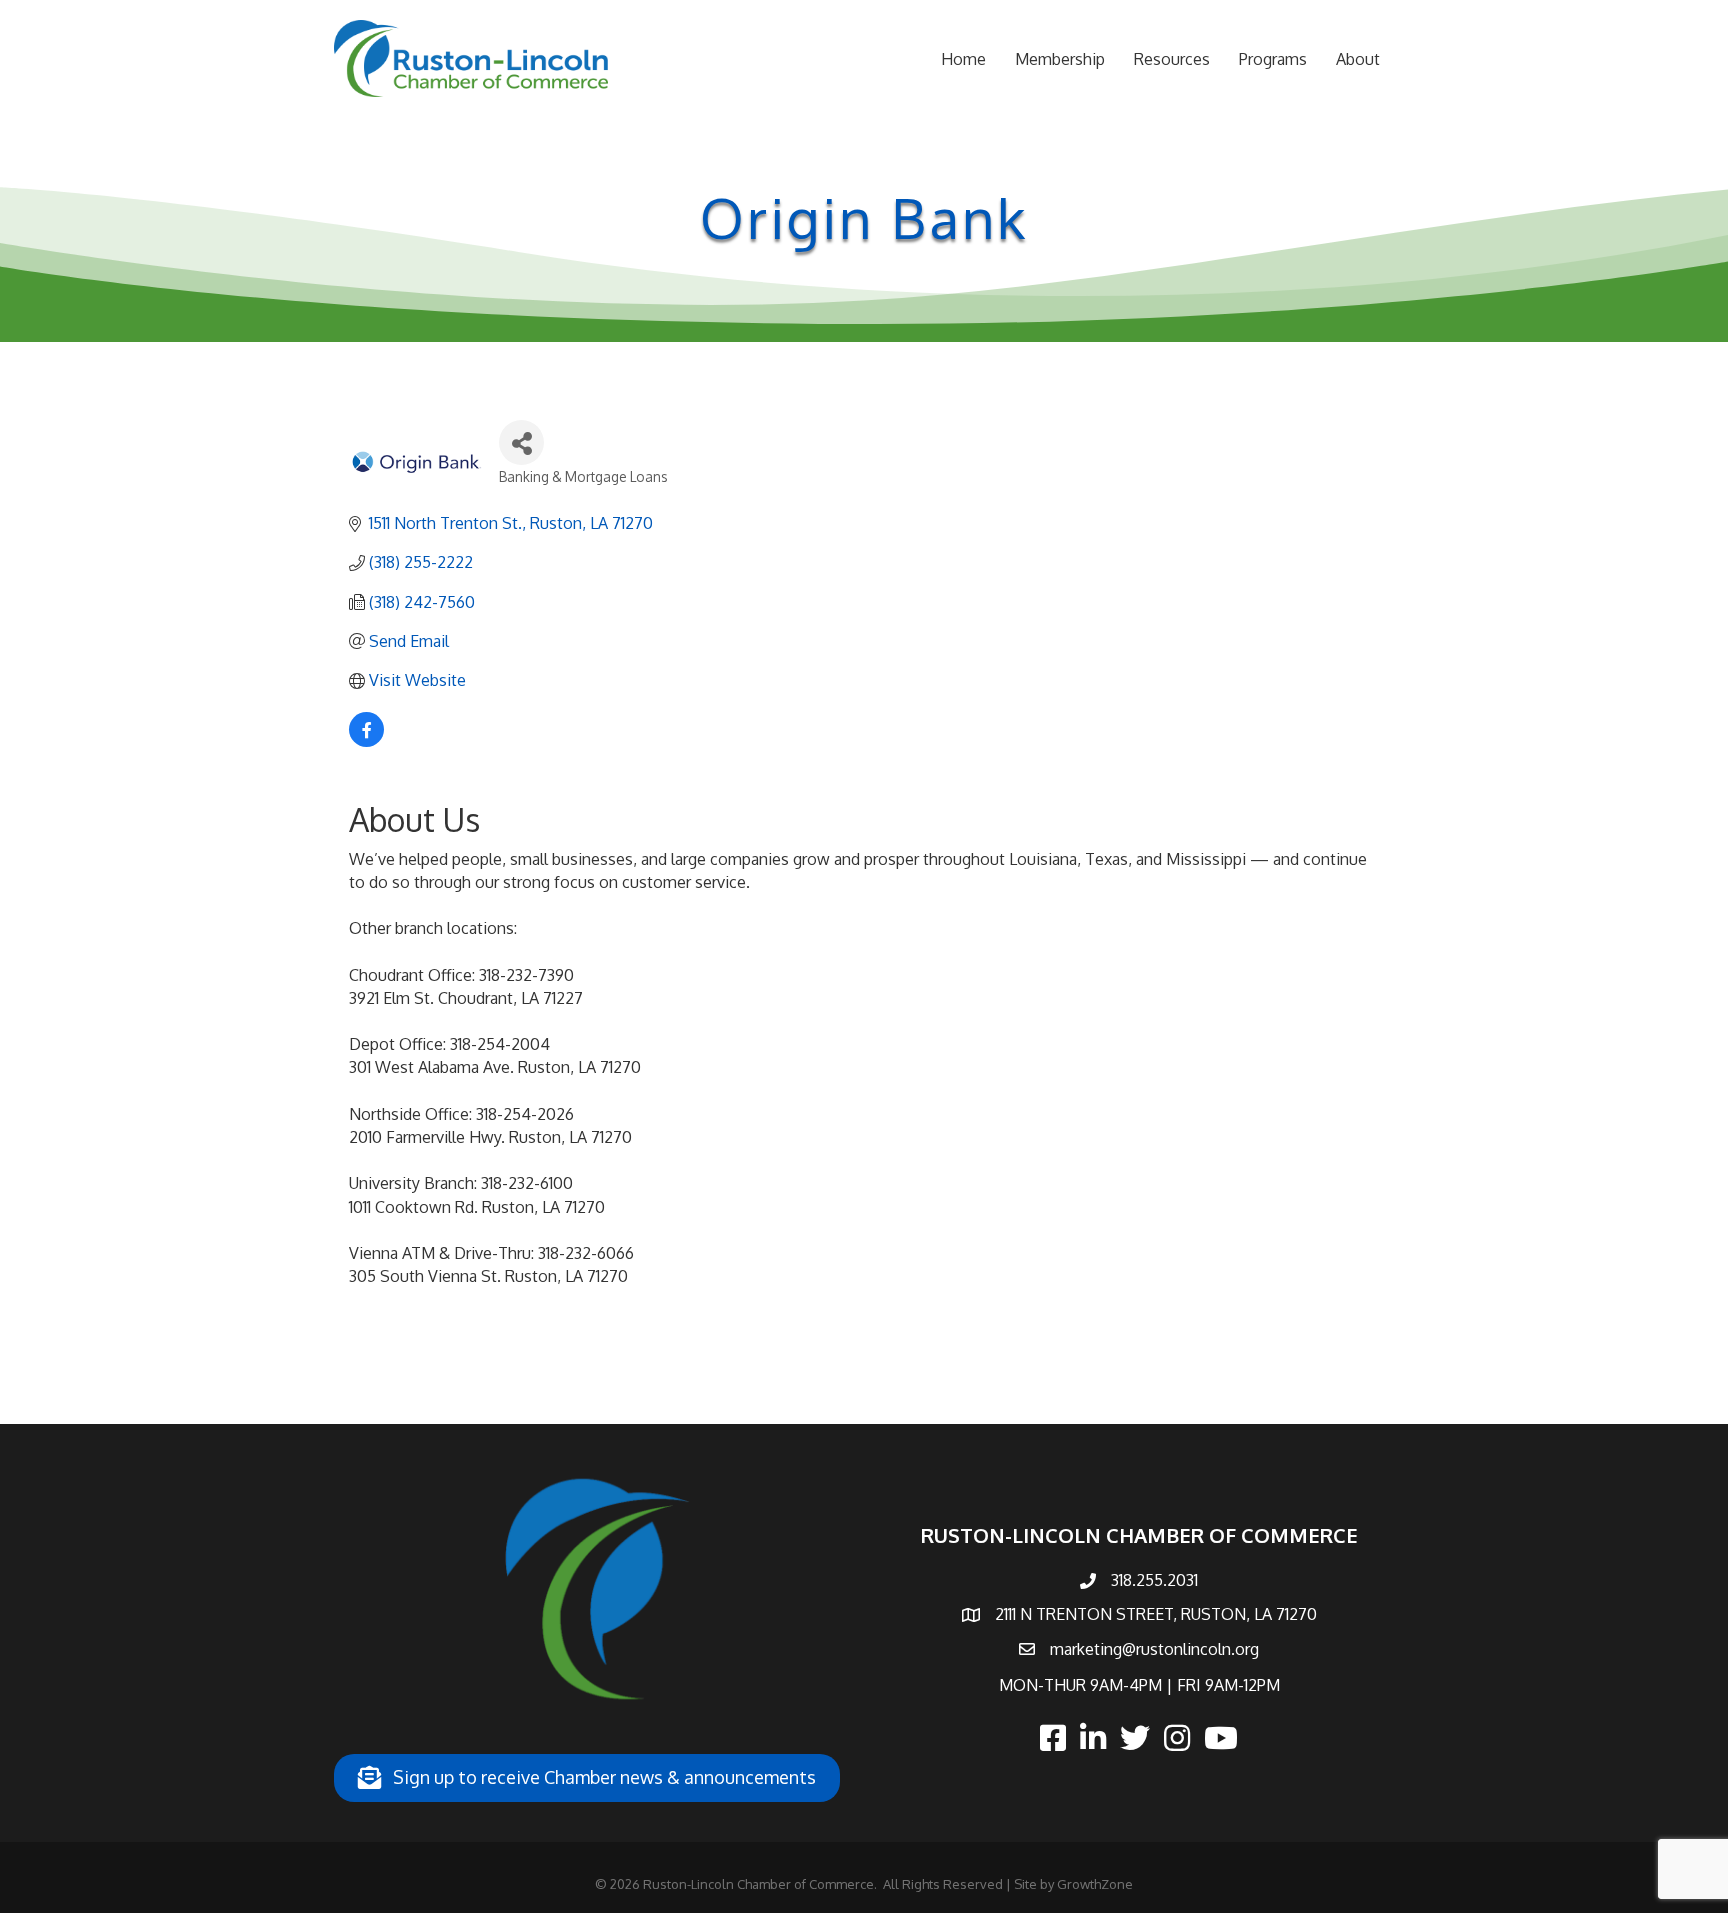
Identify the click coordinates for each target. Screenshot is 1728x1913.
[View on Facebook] (366, 741)
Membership (1060, 59)
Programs (1273, 59)
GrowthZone (1095, 1884)
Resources (1172, 59)
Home (963, 59)
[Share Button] (521, 442)
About (1358, 59)
